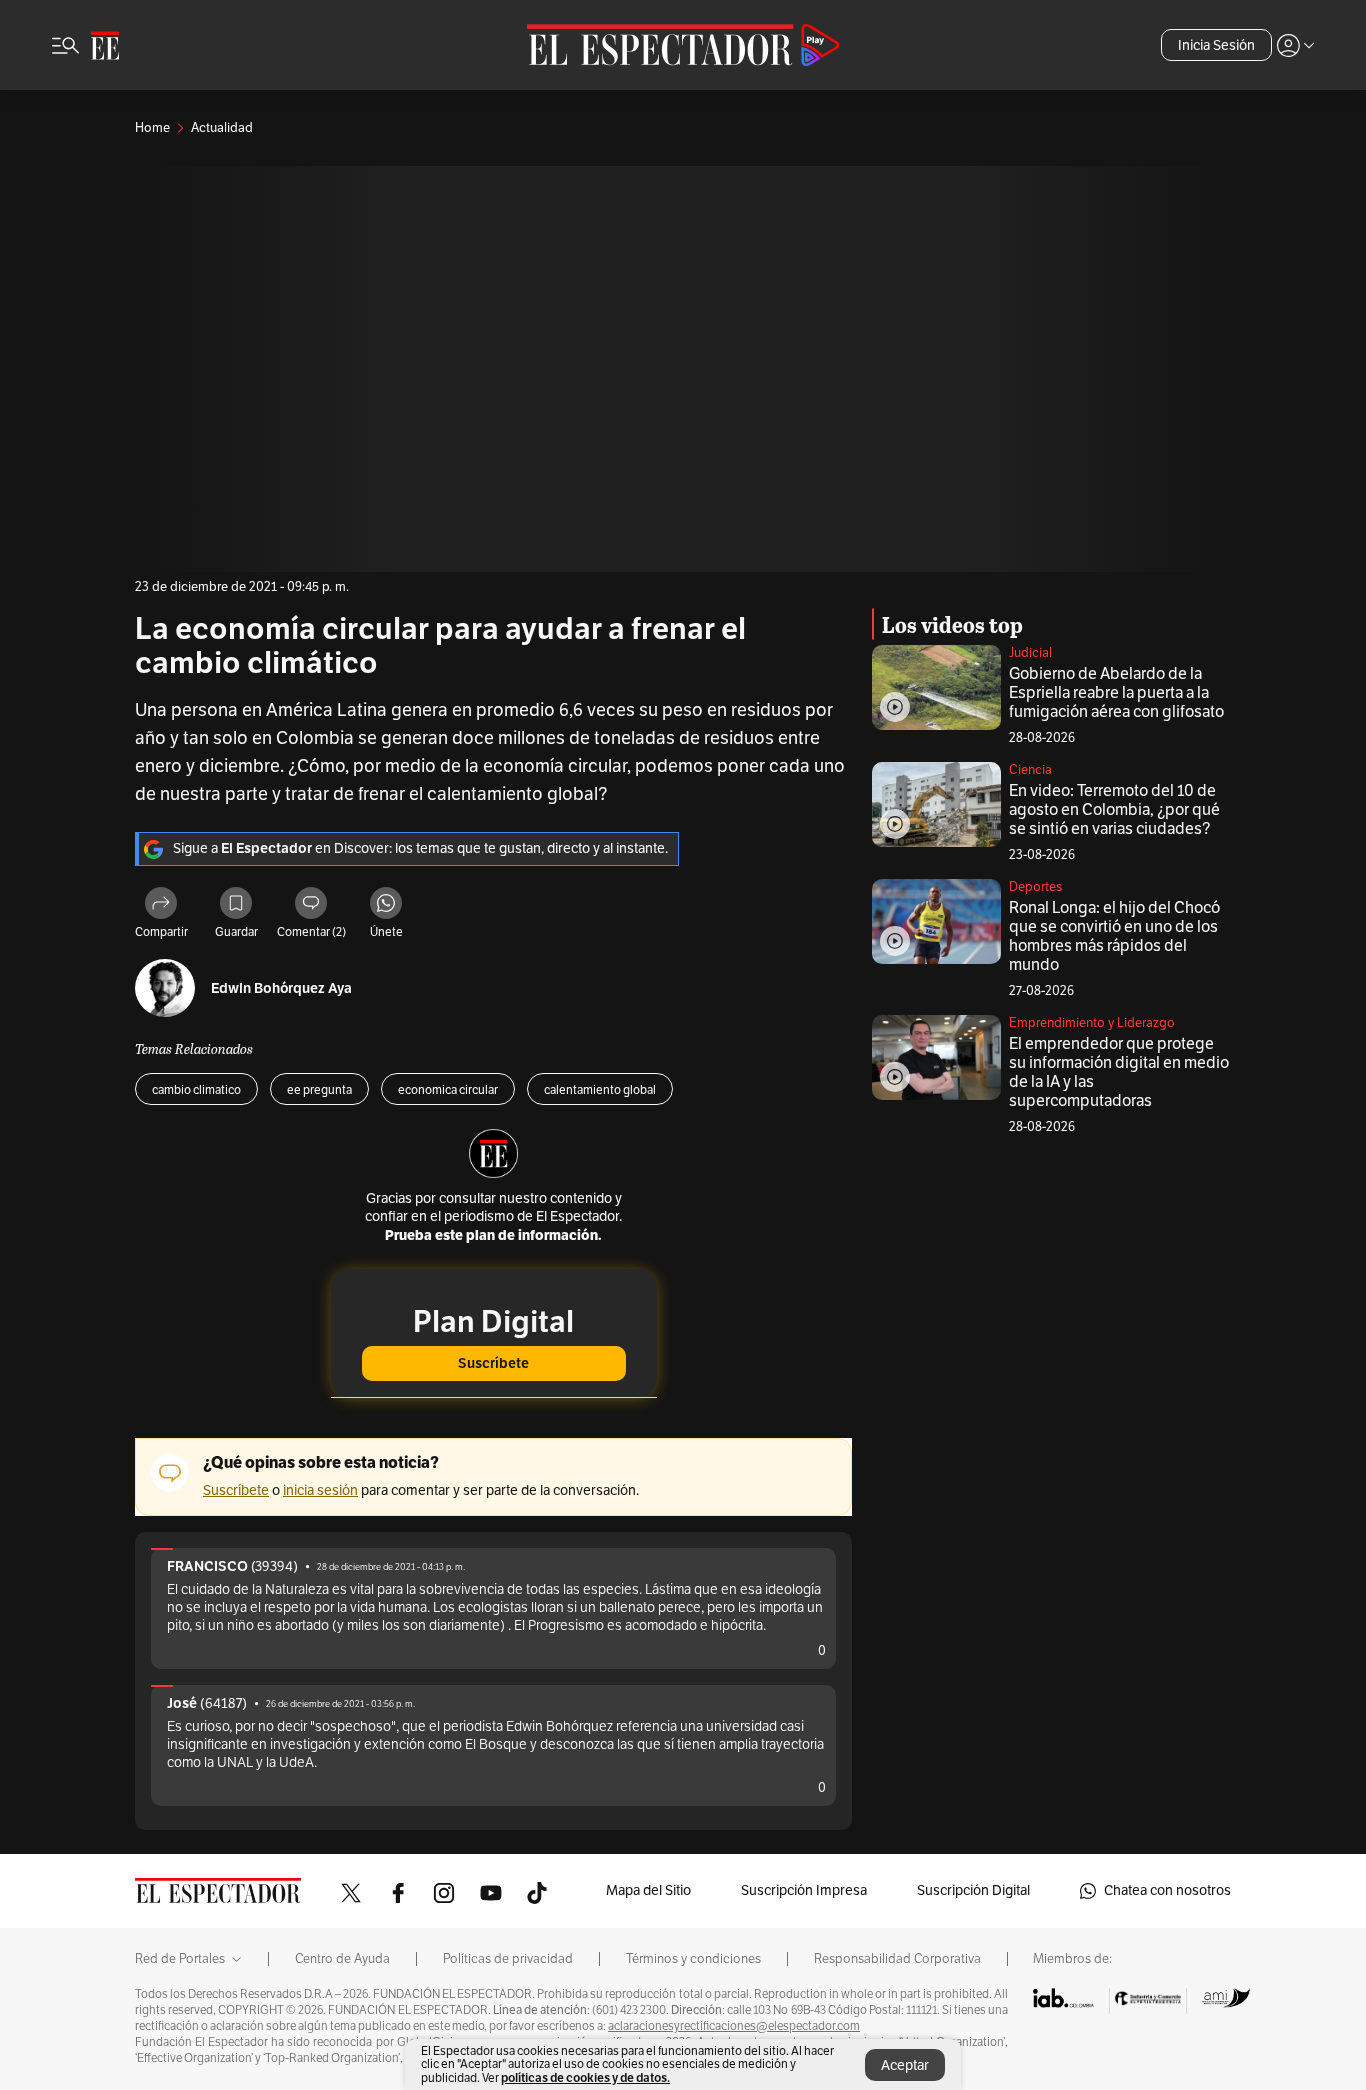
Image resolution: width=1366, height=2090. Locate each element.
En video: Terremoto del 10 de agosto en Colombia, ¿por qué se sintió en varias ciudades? (1114, 810)
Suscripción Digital (973, 1890)
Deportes (1035, 887)
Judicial (1030, 653)
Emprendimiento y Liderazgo (1092, 1023)
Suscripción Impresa (804, 1890)
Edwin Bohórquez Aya (281, 988)
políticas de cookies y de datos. (585, 2077)
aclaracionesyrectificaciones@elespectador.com (734, 2026)
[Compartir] (161, 906)
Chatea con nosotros (1167, 1890)
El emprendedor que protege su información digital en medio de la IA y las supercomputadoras (1119, 1072)
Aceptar (905, 2065)
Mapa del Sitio (648, 1890)
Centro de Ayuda (342, 1959)
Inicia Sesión (1216, 45)
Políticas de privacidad (508, 1959)
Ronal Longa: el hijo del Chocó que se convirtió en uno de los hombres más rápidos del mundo (1114, 936)
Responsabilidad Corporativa (897, 1959)
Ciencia (1030, 770)
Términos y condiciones (693, 1959)
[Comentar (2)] (311, 906)
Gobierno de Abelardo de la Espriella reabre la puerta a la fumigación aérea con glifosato (1116, 693)
